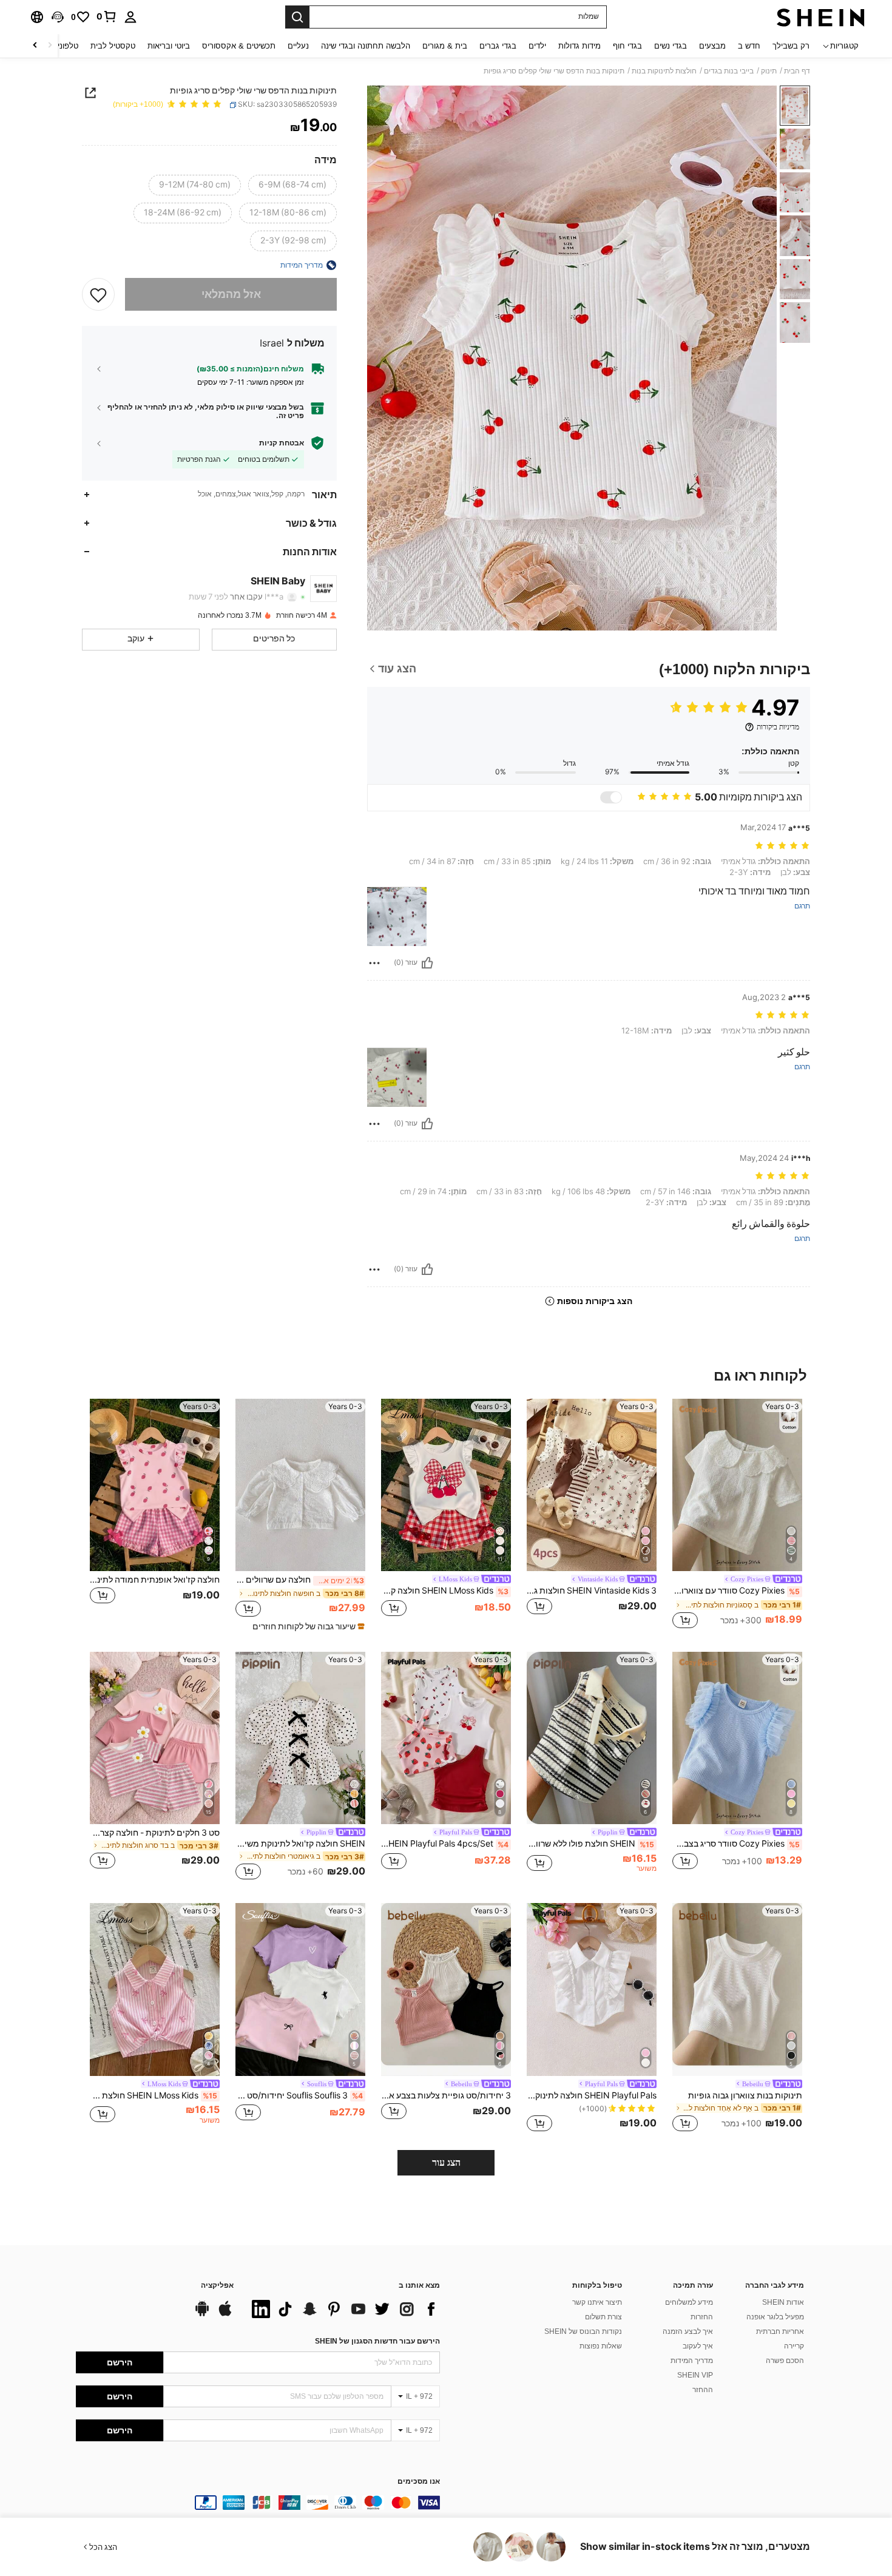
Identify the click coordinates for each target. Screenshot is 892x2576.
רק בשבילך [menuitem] (791, 46)
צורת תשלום (603, 2317)
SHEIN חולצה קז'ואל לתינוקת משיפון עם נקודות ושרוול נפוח (300, 1844)
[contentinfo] (258, 2503)
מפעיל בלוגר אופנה (775, 2317)
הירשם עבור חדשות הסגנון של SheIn (377, 2341)
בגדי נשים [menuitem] (671, 46)
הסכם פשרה (785, 2361)
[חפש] (297, 17)
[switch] (611, 797)
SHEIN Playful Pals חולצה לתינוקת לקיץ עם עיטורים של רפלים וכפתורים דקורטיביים (592, 2095)
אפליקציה (217, 2286)
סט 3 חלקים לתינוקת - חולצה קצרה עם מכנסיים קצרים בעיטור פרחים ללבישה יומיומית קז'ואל (155, 1833)
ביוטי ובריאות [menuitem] (169, 46)
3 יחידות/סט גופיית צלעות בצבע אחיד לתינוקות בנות (446, 2095)
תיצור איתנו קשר (597, 2302)
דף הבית (797, 71)
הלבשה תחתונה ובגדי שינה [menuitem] (366, 46)
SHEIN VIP (695, 2375)
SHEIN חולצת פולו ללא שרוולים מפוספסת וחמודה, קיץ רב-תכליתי (590, 1844)
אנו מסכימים (419, 2482)
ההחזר (703, 2390)
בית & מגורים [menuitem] (445, 46)
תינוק (769, 71)
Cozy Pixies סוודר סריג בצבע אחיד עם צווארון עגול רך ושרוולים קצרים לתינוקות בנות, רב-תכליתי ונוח (736, 1844)
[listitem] (737, 1515)
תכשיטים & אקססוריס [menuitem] (239, 46)
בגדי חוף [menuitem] (627, 46)
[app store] (225, 2314)
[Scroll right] (35, 46)
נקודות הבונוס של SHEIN (583, 2331)
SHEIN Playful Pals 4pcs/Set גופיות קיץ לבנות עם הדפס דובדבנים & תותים (445, 1844)
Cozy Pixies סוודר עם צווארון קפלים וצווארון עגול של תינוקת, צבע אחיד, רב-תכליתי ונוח (736, 1591)
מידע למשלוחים (689, 2302)
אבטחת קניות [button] (282, 442)
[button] (58, 17)
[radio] (292, 185)
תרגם (802, 906)
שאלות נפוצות (601, 2346)
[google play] (202, 2314)
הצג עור (446, 2162)
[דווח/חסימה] (374, 963)
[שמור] (98, 294)
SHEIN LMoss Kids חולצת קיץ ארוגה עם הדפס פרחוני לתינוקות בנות (154, 2095)
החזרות (702, 2317)
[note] (307, 1626)
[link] (107, 16)
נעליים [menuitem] (298, 46)
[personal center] (130, 17)
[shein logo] (821, 17)
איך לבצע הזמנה (688, 2331)
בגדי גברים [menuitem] (498, 46)
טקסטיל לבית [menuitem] (113, 46)
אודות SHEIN (783, 2302)
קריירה (794, 2346)
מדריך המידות (692, 2361)
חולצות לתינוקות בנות (664, 71)
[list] (343, 2309)
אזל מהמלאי (231, 294)
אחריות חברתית (780, 2331)
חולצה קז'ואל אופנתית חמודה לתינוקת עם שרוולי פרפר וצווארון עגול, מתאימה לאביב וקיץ (155, 1580)
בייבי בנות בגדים (729, 71)
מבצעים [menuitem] (712, 46)
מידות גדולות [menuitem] (579, 46)
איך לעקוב (698, 2346)
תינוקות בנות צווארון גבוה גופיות (745, 2095)
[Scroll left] (50, 46)
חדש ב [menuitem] (749, 46)
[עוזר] (427, 963)
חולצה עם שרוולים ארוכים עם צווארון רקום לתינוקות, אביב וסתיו (300, 1580)
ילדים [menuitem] (537, 46)
